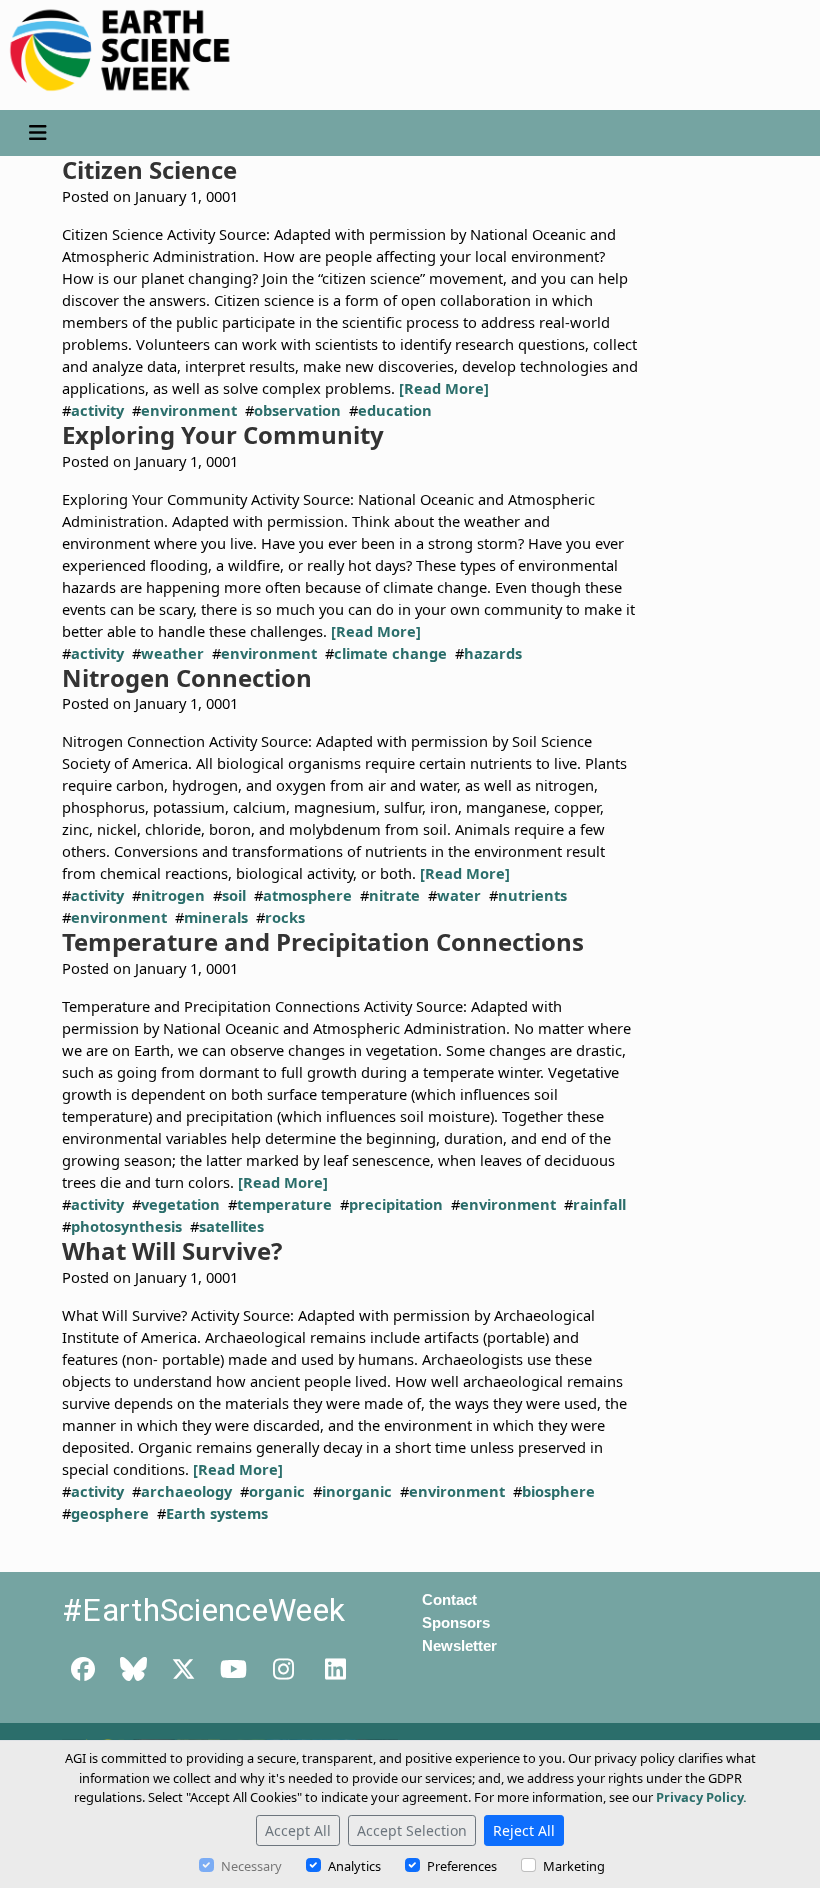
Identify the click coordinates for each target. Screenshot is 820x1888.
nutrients (532, 895)
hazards (493, 653)
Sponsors (456, 1623)
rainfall (599, 1204)
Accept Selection (412, 1830)
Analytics (354, 1866)
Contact (449, 1600)
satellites (231, 1226)
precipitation (396, 1204)
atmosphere (307, 895)
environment (189, 410)
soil (234, 895)
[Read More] (444, 388)
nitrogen (173, 895)
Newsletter (459, 1646)
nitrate (394, 895)
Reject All (524, 1830)
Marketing (574, 1866)
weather (172, 653)
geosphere (110, 1513)
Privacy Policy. (701, 1797)
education (395, 410)
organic (277, 1491)
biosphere (558, 1491)
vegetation (180, 1204)
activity (97, 410)
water (459, 895)
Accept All (298, 1830)
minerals (216, 917)
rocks (285, 917)
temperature (284, 1204)
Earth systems (217, 1513)
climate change (390, 653)
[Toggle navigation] (37, 133)
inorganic (357, 1491)
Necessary (251, 1866)
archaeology (186, 1491)
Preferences (462, 1866)
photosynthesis (126, 1226)
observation (297, 410)
